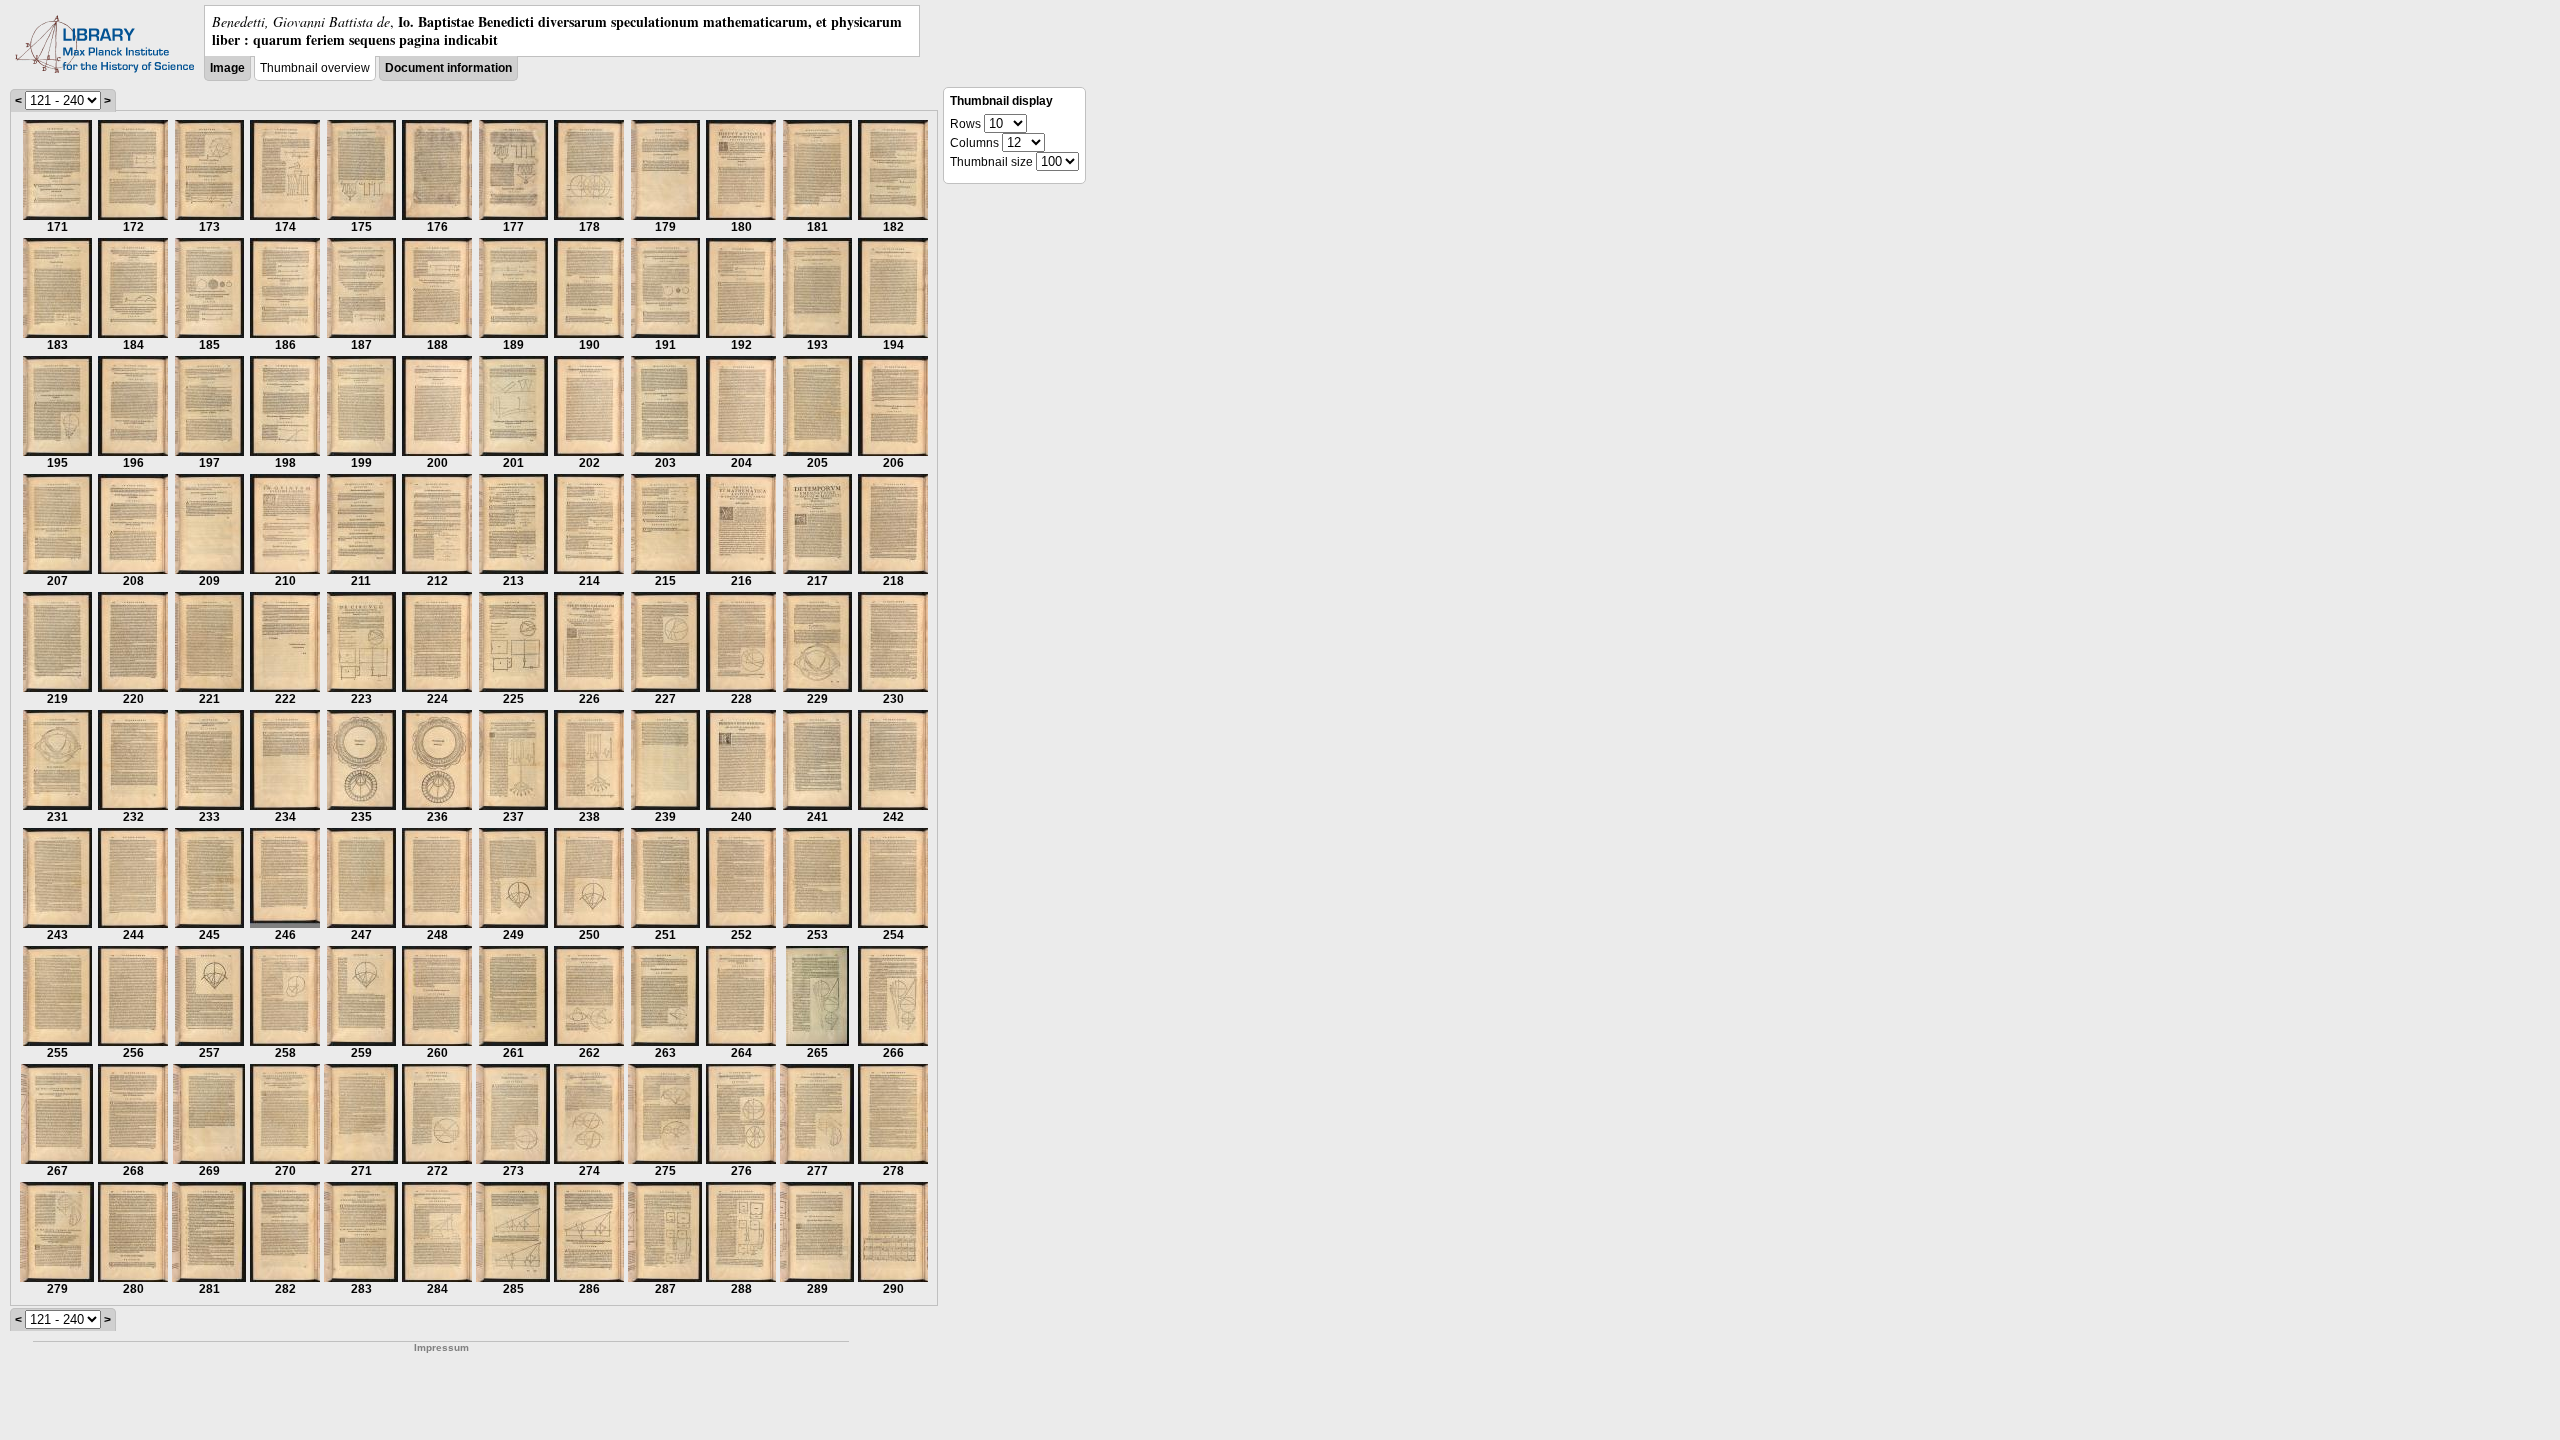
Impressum (441, 1347)
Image (227, 68)
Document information (448, 68)
